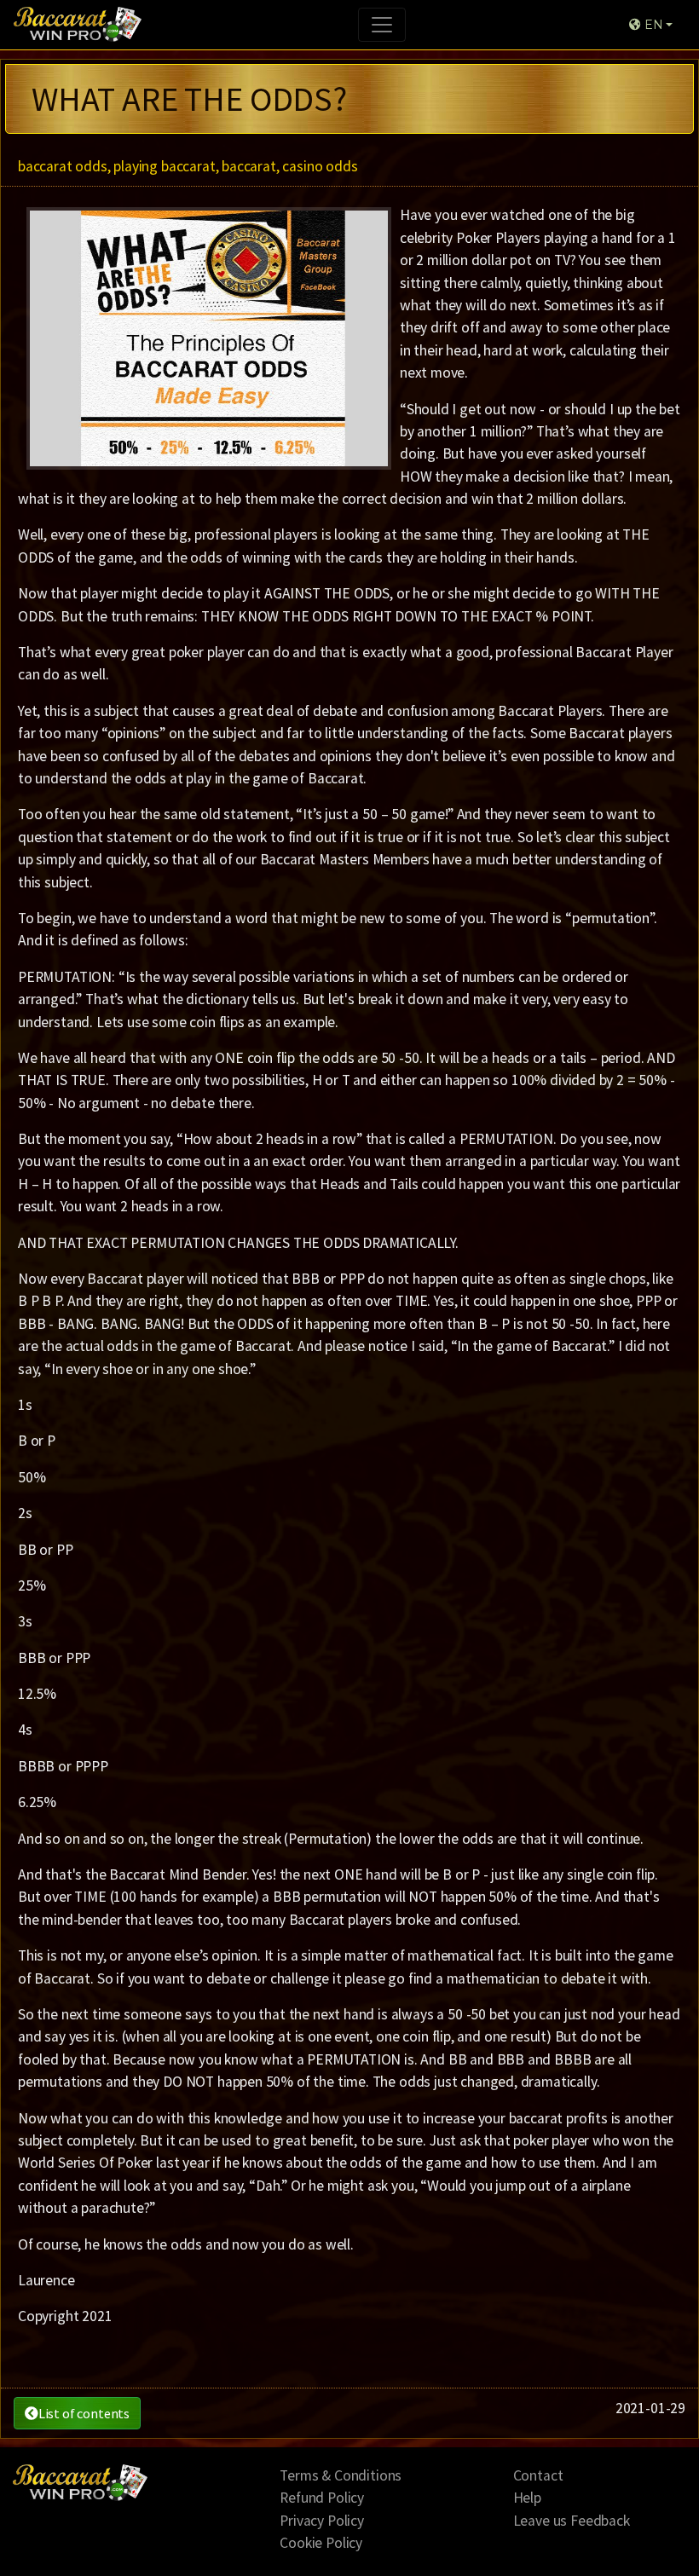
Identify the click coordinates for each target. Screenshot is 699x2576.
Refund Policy (322, 2498)
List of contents (84, 2413)
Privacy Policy (322, 2521)
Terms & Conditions (341, 2475)
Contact (538, 2475)
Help (527, 2498)
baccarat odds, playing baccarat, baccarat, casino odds (188, 166)
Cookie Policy (321, 2543)
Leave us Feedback (572, 2521)
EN (652, 25)
